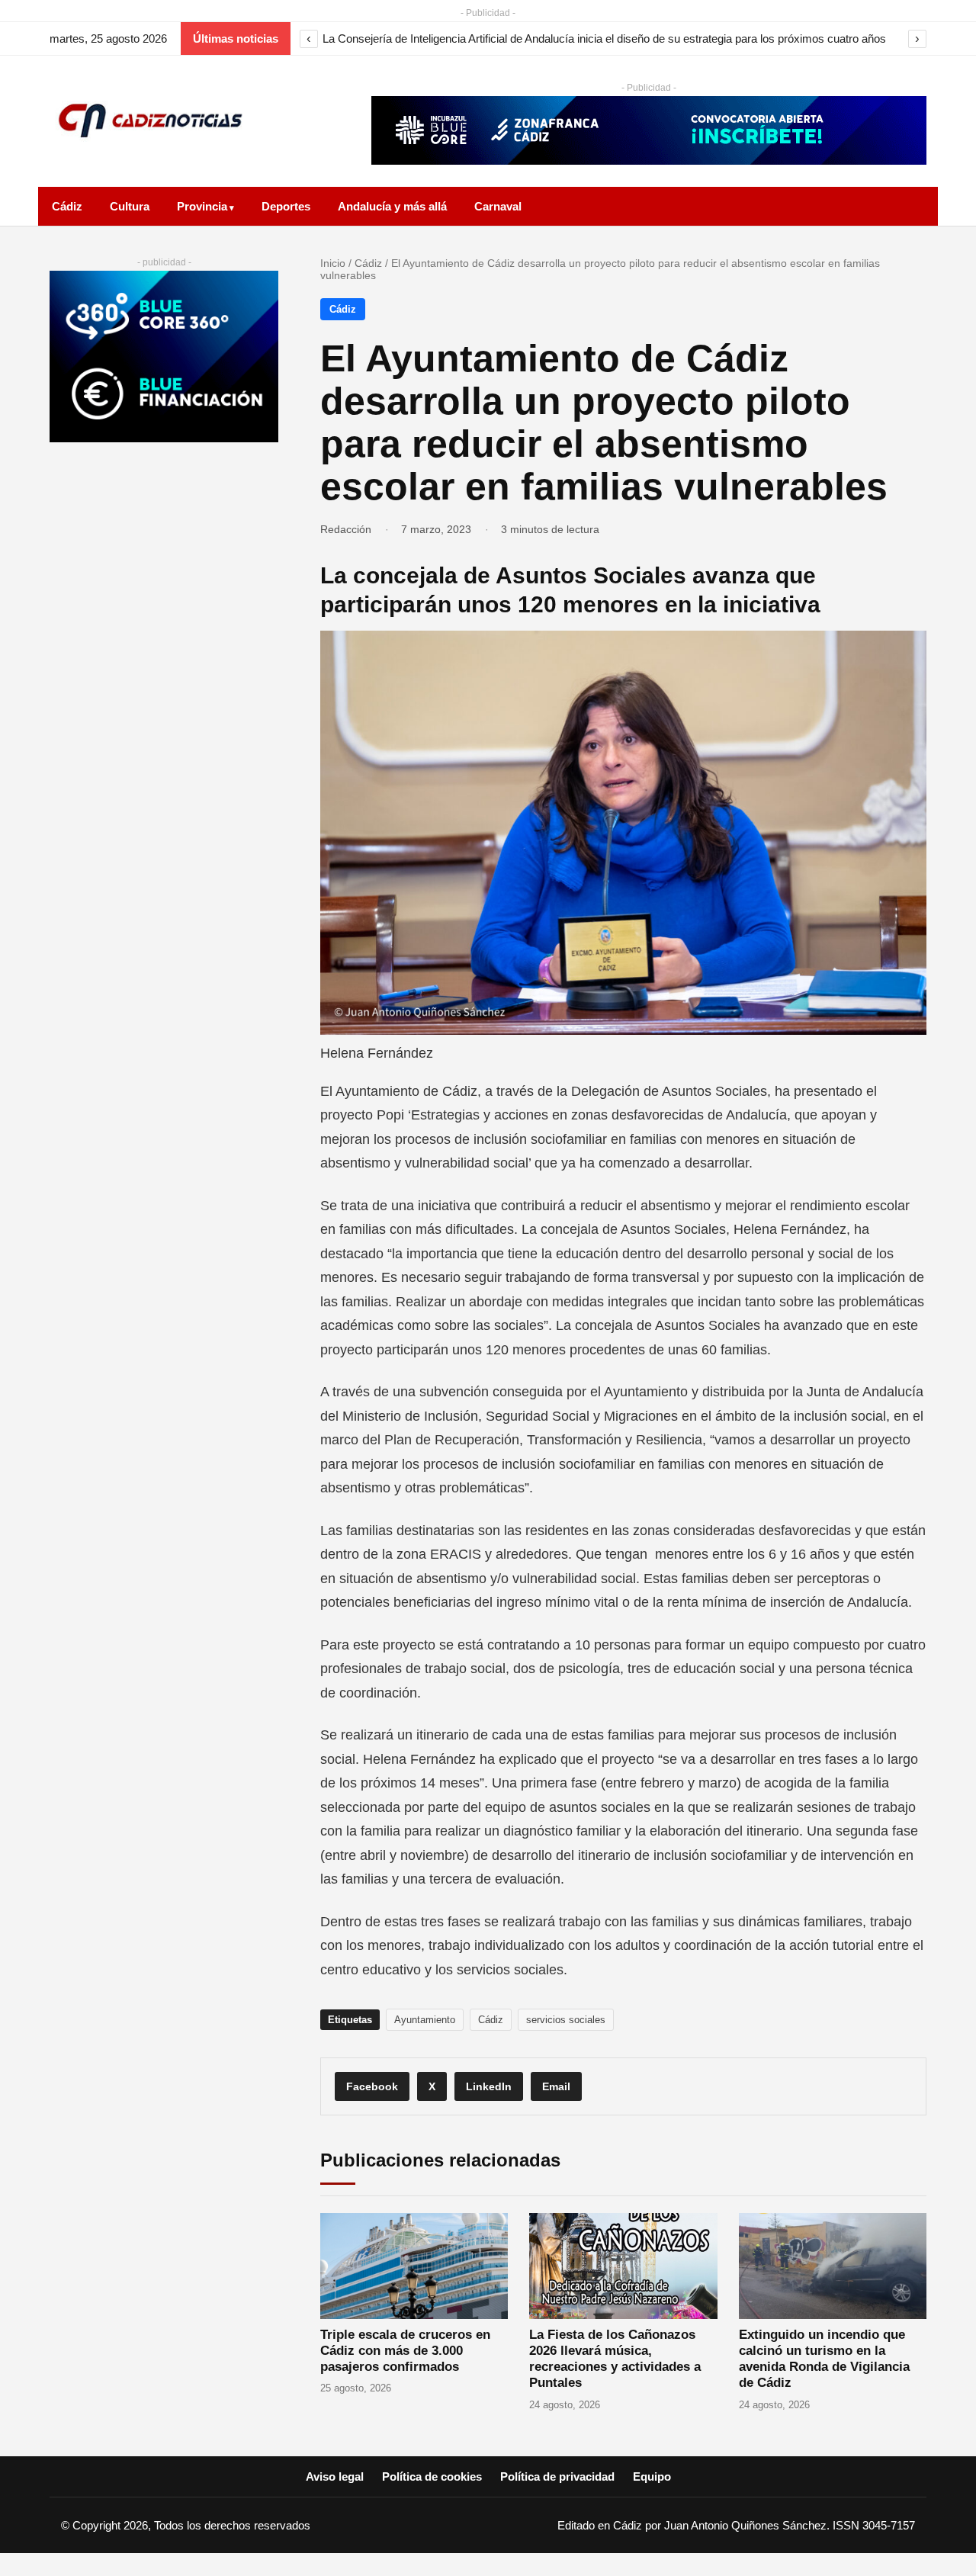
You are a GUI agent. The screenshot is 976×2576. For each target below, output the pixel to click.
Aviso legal (335, 2476)
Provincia (202, 206)
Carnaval (498, 206)
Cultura (130, 206)
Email (556, 2086)
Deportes (286, 206)
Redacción (346, 529)
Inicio (333, 263)
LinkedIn (489, 2086)
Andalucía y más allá (392, 206)
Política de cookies (432, 2476)
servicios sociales (566, 2020)
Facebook (372, 2086)
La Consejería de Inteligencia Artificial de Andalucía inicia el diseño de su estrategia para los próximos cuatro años (604, 39)
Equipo (652, 2476)
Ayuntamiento (425, 2020)
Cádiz (67, 206)
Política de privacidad (557, 2476)
